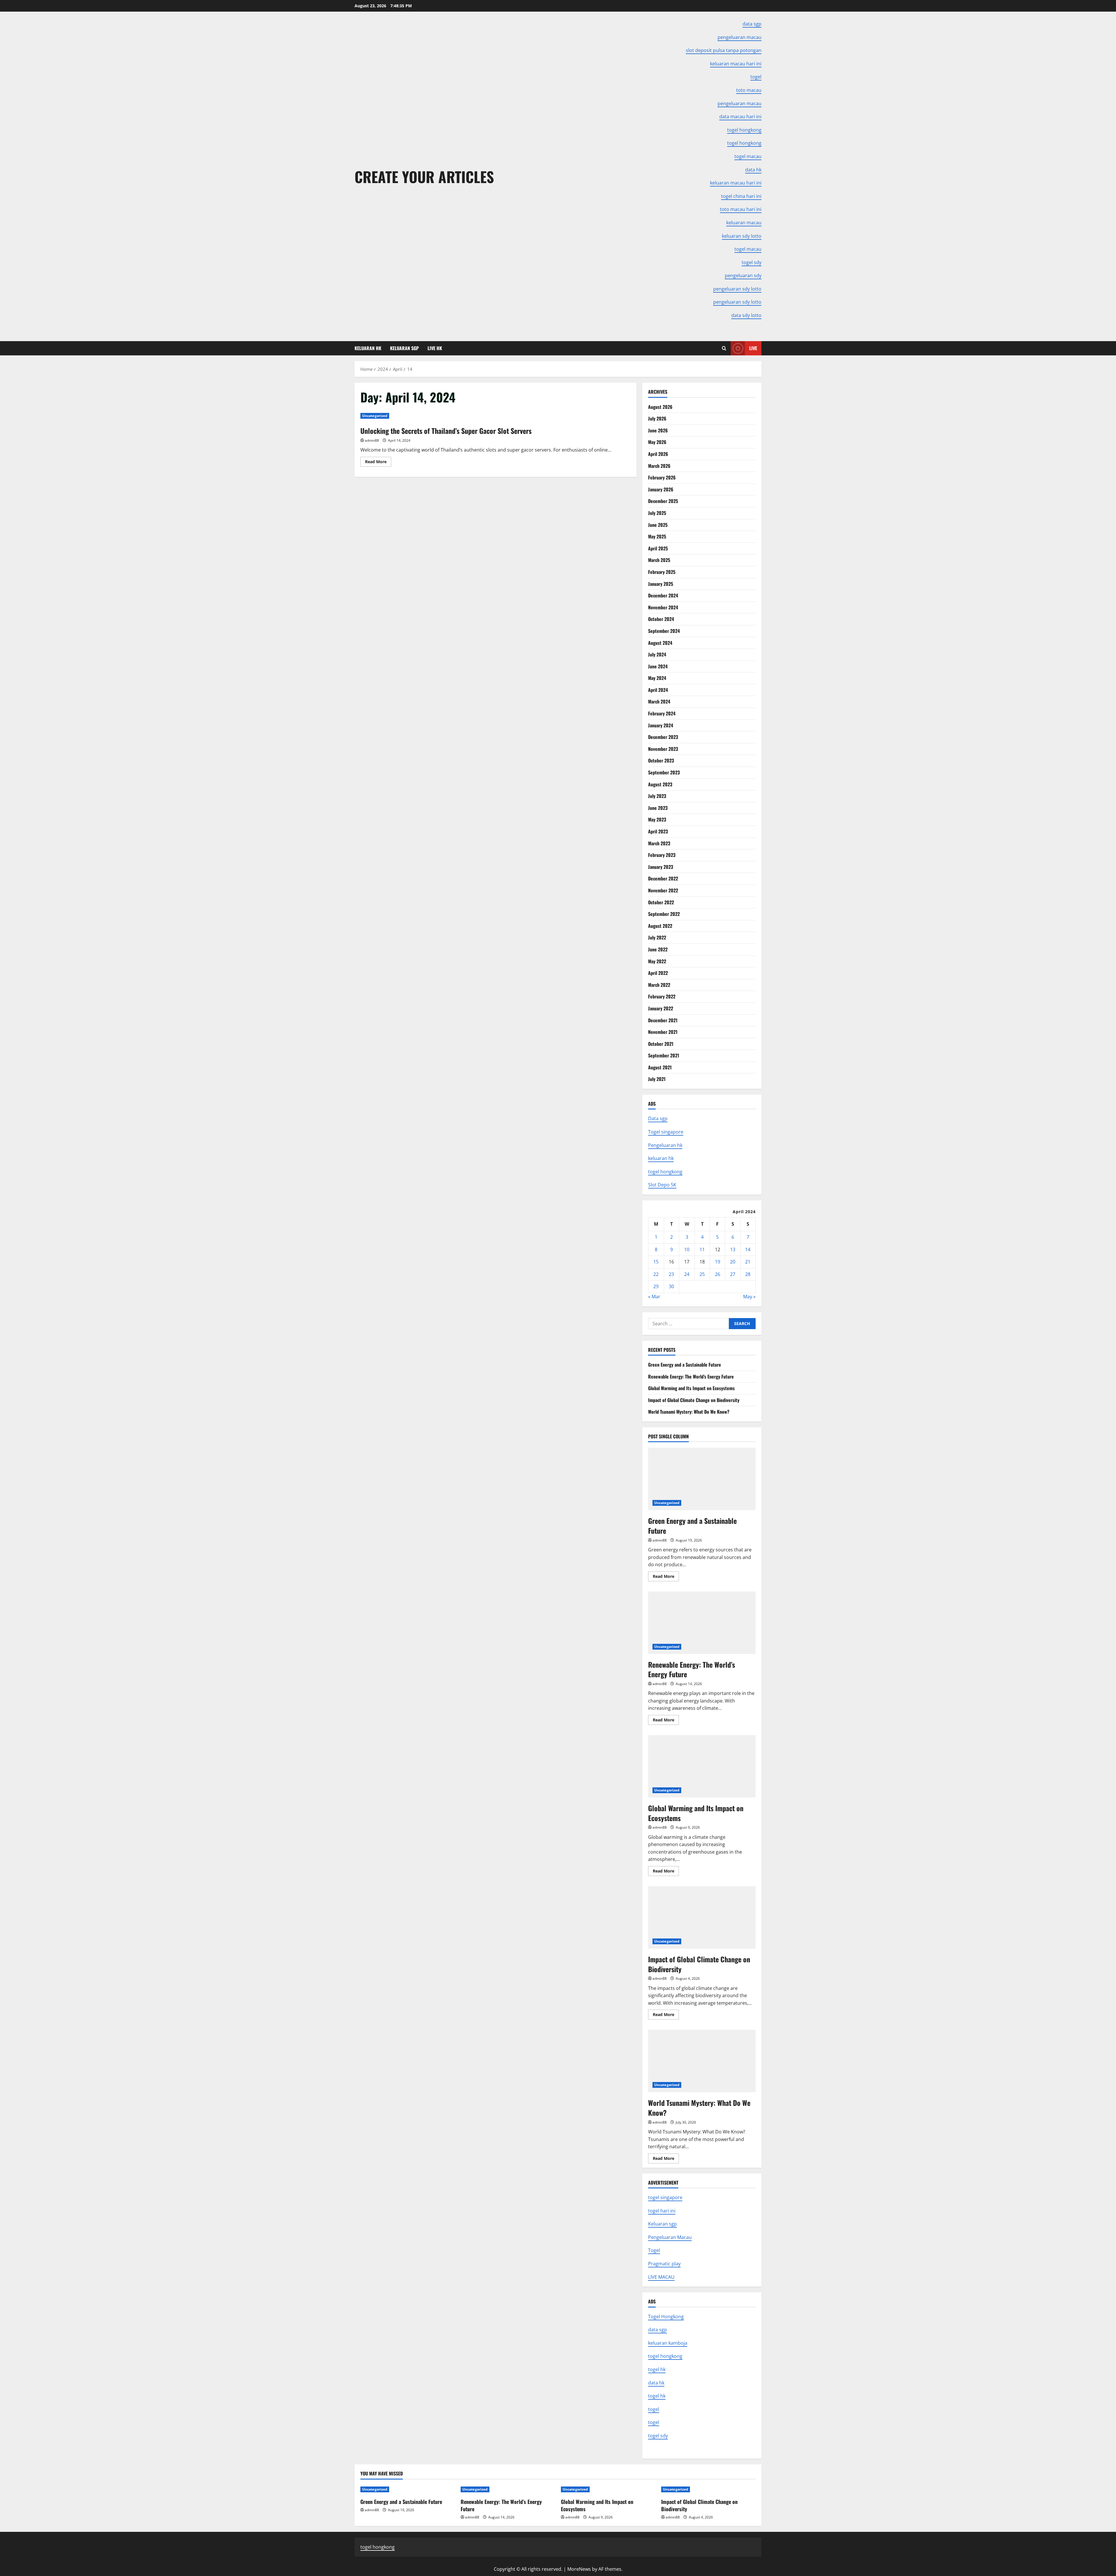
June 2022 (658, 949)
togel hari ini (662, 2211)
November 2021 (663, 1032)
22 (656, 1274)
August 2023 (660, 784)
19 (718, 1262)
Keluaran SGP (404, 348)
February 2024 (662, 713)
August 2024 (660, 643)
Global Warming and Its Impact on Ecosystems (691, 1388)
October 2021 (661, 1044)
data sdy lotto (746, 315)
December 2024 (663, 595)
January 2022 (661, 1008)
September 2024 (664, 631)
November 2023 (663, 749)
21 (748, 1262)
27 (733, 1274)
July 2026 (657, 418)
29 (656, 1286)
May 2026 (657, 442)
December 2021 (663, 1020)
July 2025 (657, 513)
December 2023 (663, 737)
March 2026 (659, 466)
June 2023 (658, 808)
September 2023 (664, 772)
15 (656, 1262)
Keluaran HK (368, 348)
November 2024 (663, 607)
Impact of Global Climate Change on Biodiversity (694, 1400)
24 (687, 1274)
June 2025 (658, 525)
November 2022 (663, 890)
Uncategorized (375, 416)
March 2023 (659, 843)
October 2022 (661, 902)
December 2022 (663, 878)
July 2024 (657, 654)
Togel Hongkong (666, 2317)
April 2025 (658, 548)
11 (702, 1249)
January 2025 (661, 584)
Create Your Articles (424, 176)
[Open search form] (724, 348)
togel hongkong (665, 1172)
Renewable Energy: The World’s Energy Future (691, 1376)
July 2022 (657, 937)
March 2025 (659, 560)
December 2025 (663, 501)
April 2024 (658, 690)
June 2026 (658, 430)
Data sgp (658, 1118)
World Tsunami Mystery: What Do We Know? (689, 1412)
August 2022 (660, 926)
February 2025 (662, 572)
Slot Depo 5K (662, 1185)
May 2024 (657, 678)
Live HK (435, 348)
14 (748, 1249)
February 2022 (662, 996)
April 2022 (658, 973)
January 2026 (661, 489)
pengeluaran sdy (743, 275)
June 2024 (658, 666)
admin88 (372, 440)
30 (671, 1286)
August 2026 (660, 407)
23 (671, 1274)
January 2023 (661, 867)
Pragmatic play (664, 2264)
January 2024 (661, 725)
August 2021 (660, 1067)
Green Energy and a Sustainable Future (685, 1365)
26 (718, 1274)
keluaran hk (661, 1158)
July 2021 (657, 1079)
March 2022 (659, 985)
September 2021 (664, 1055)
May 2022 (657, 961)
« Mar (654, 1297)
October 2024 (661, 619)
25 (702, 1274)
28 (748, 1274)
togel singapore (665, 2197)
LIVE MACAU (661, 2277)
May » (749, 1297)
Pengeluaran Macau (670, 2237)
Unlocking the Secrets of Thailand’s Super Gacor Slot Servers (446, 431)
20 (733, 1262)
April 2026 (658, 454)
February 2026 (662, 477)
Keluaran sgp (662, 2224)
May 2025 (657, 536)
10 (687, 1249)
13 (733, 1249)
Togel (654, 2250)
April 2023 (658, 831)
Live (753, 348)
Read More (378, 463)
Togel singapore (666, 1132)
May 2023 (657, 819)
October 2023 (661, 760)
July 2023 (657, 796)
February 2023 (662, 855)
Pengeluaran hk (665, 1145)
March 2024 (659, 701)
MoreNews (579, 2569)
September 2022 (664, 914)
